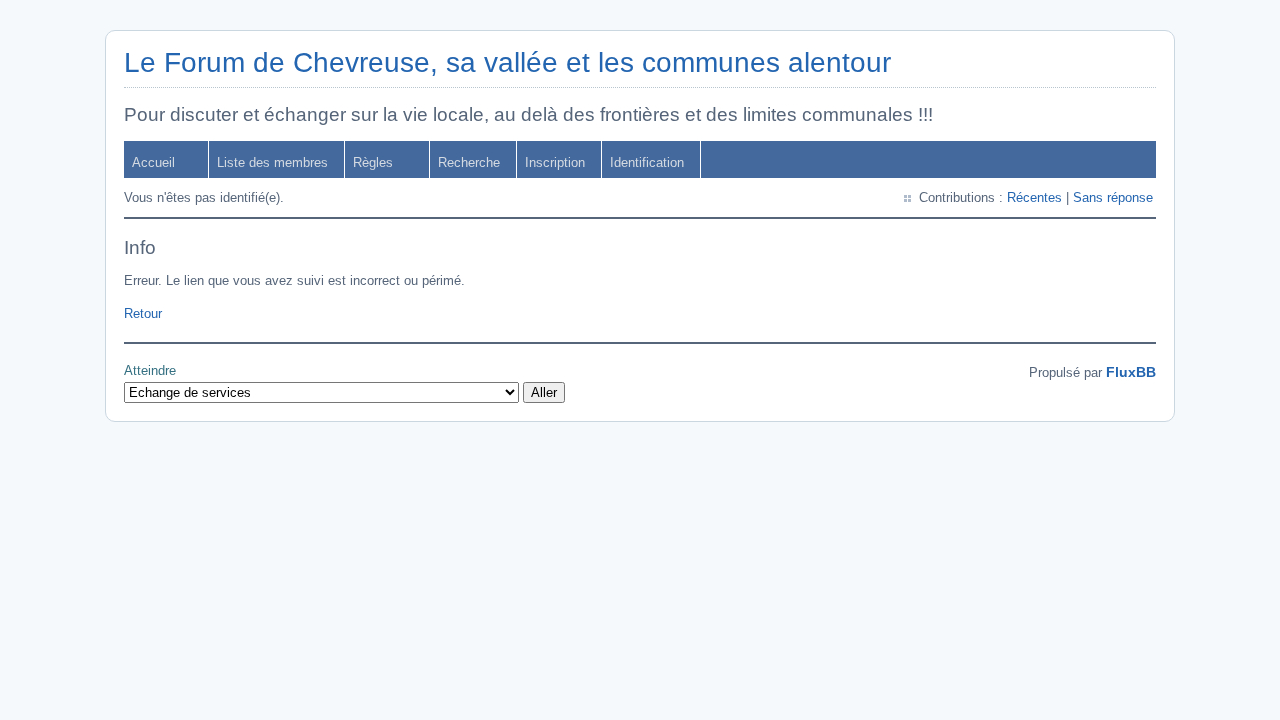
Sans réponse (1113, 197)
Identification (647, 162)
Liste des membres (272, 162)
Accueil (153, 162)
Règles (373, 162)
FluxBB (1131, 372)
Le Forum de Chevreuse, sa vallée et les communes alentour (507, 62)
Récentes (1034, 197)
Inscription (555, 162)
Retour (143, 313)
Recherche (469, 162)
